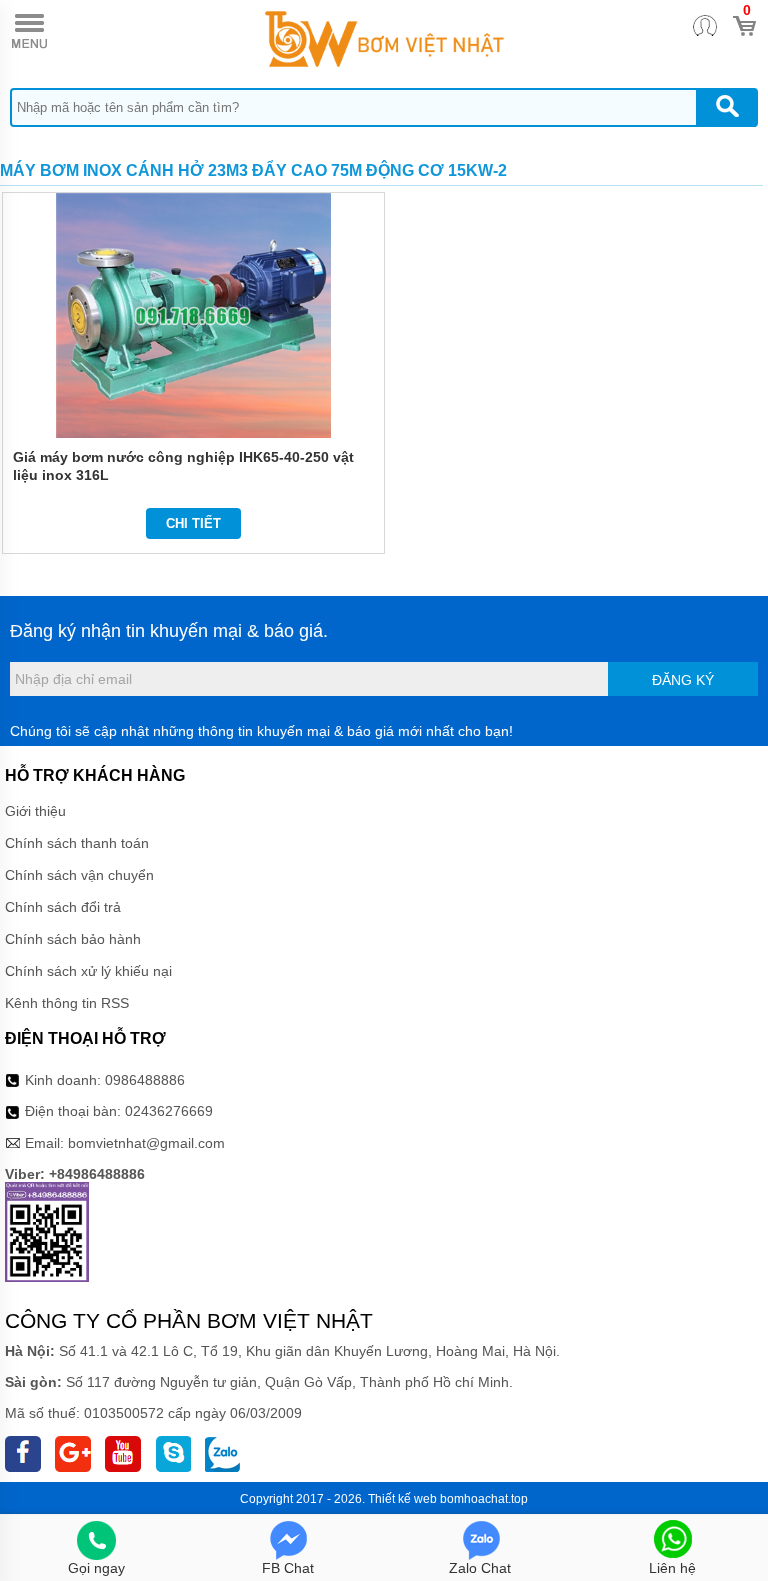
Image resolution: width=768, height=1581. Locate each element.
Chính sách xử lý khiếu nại (88, 971)
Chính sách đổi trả (63, 907)
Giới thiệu (35, 811)
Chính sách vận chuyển (79, 875)
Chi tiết (193, 523)
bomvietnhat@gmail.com (146, 1143)
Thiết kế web (402, 1499)
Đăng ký (683, 680)
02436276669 (169, 1111)
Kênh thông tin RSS (67, 1003)
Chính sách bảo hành (73, 939)
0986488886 (145, 1080)
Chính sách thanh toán (77, 843)
